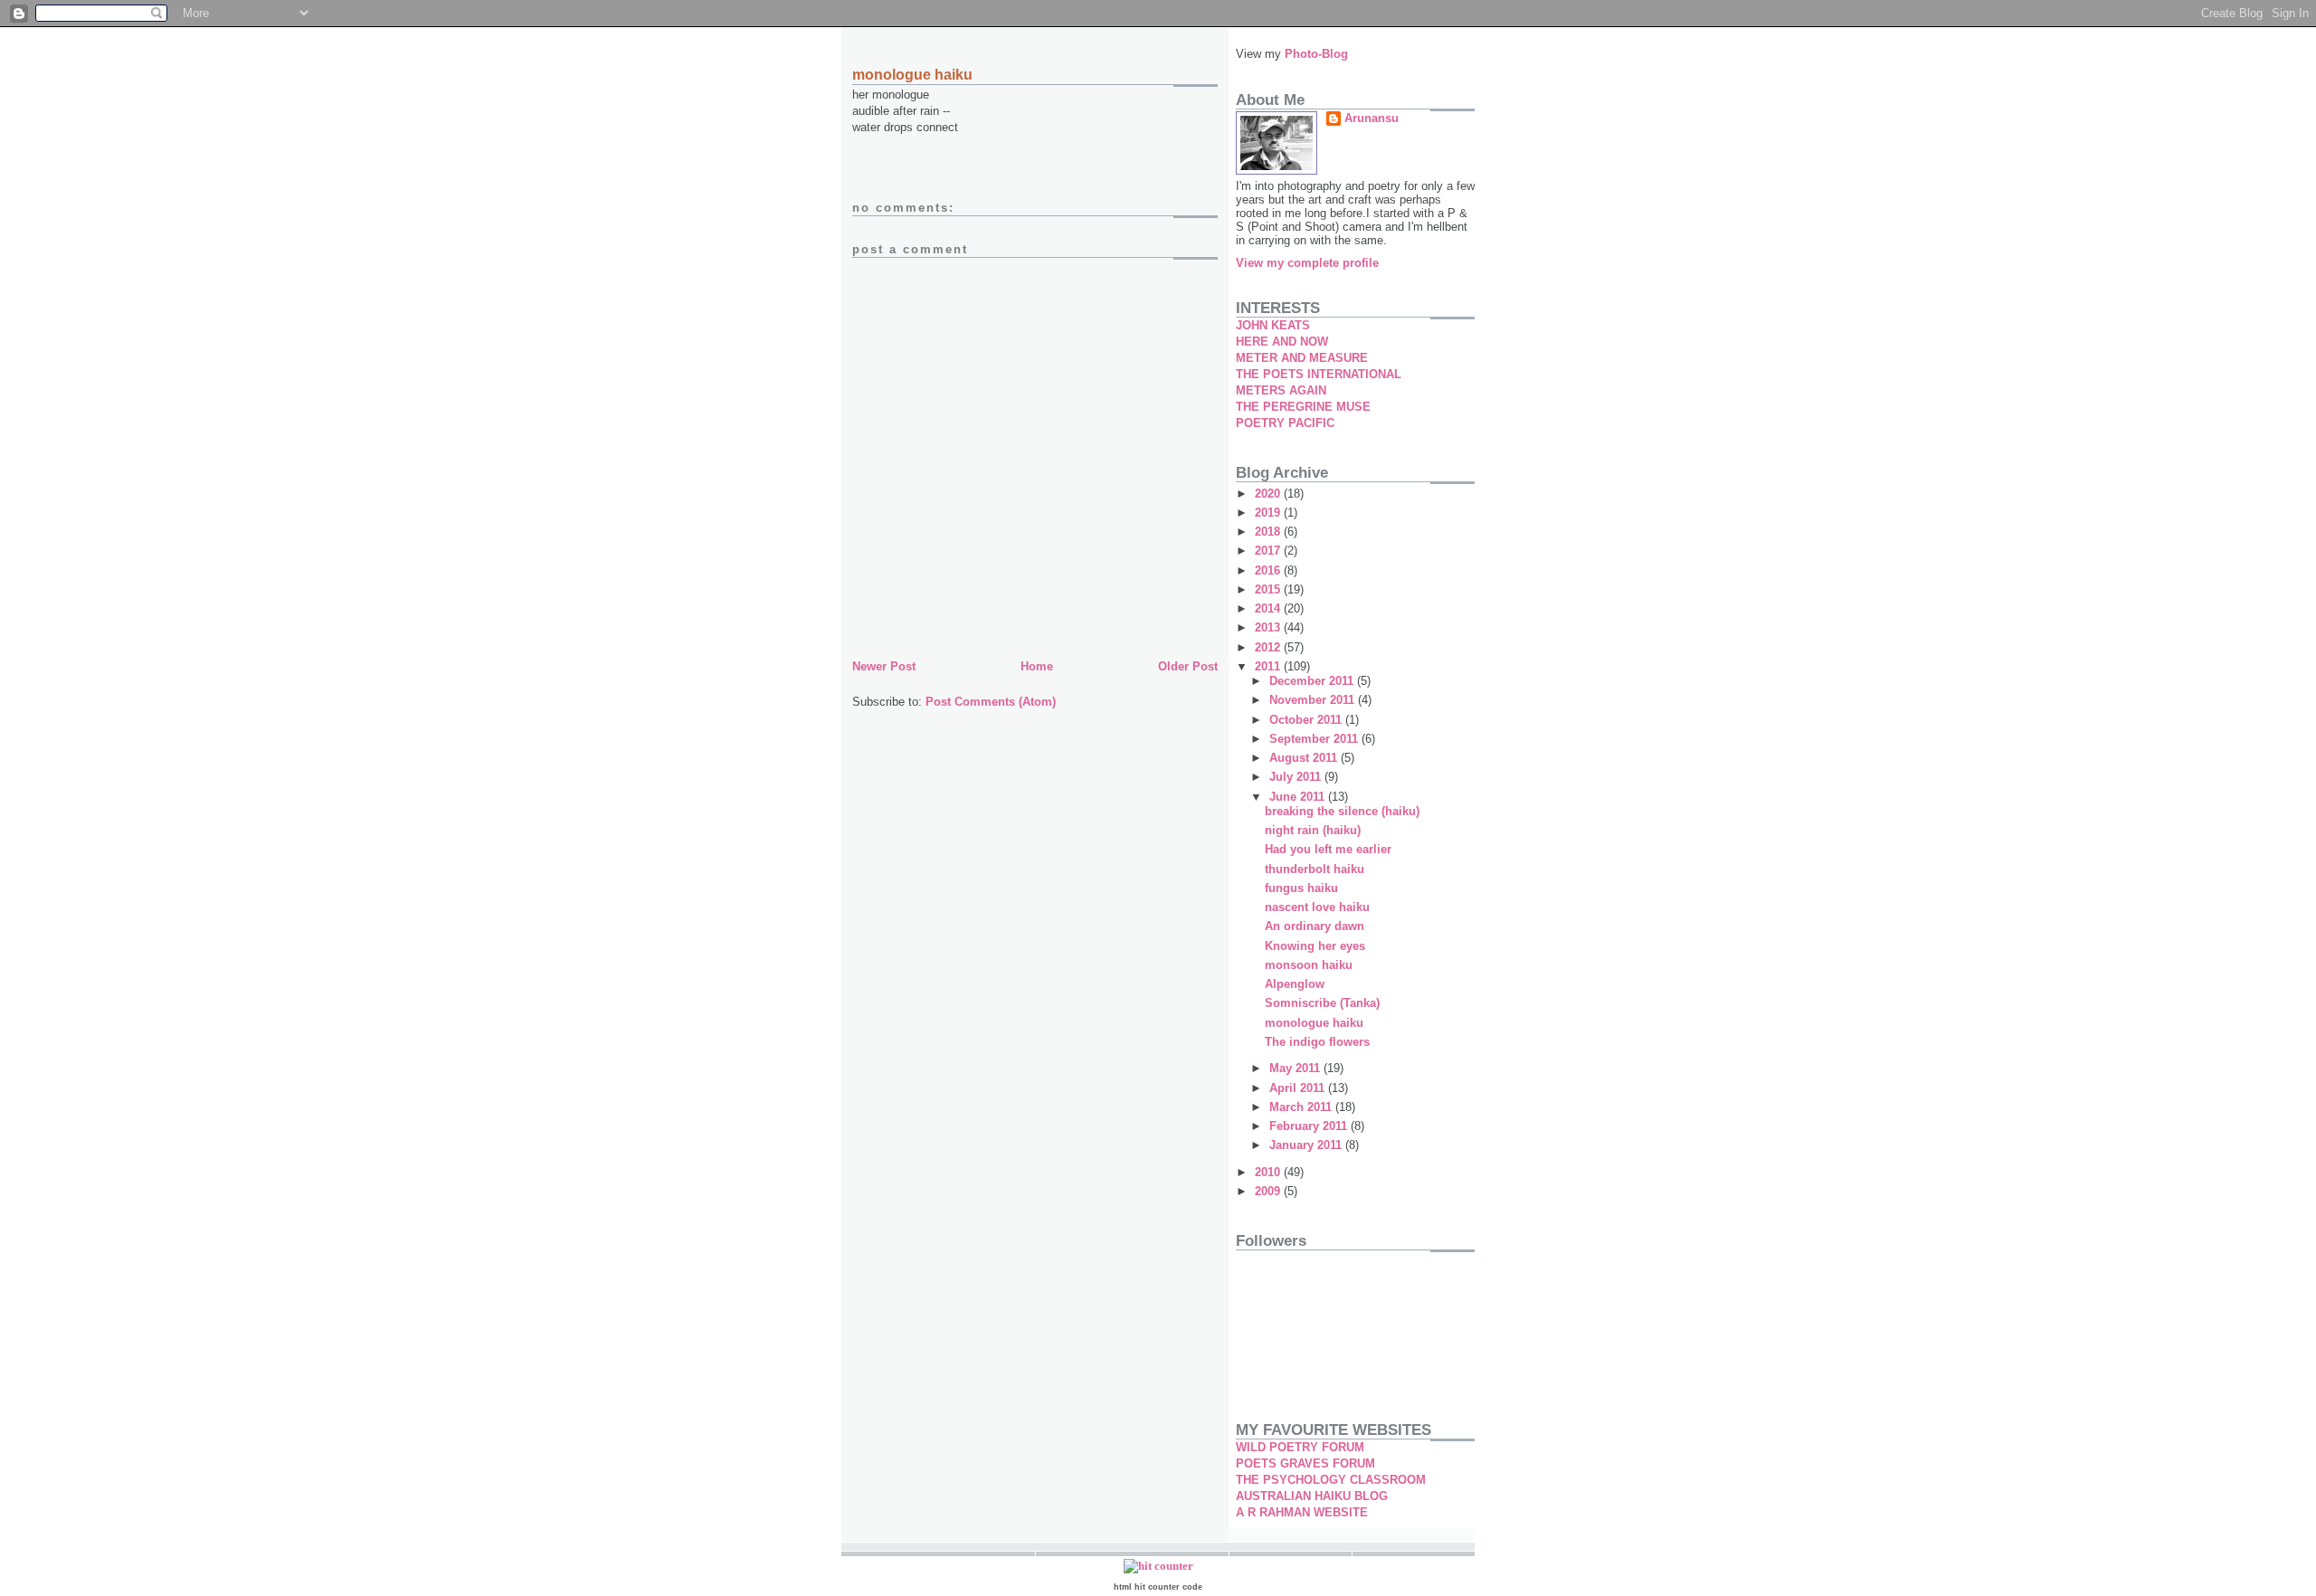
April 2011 (1299, 1088)
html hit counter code (1158, 1587)
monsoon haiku (1309, 965)
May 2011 (1296, 1068)
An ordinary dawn (1315, 926)
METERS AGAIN (1281, 390)
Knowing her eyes (1315, 946)
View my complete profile (1307, 263)
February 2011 (1310, 1126)
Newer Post (884, 666)
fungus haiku (1301, 888)
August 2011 (1305, 758)
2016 (1269, 570)
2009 (1269, 1191)
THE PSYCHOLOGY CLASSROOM (1331, 1480)
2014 (1269, 608)
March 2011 (1302, 1107)
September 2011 (1315, 739)
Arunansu (1372, 118)
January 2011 (1307, 1145)
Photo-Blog (1316, 54)
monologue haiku (1314, 1023)
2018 (1269, 532)
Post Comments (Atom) (991, 702)
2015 (1269, 589)
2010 (1269, 1172)
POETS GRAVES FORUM (1305, 1463)
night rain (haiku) (1313, 830)
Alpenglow (1295, 984)
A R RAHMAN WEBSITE (1302, 1512)
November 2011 (1314, 700)
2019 (1269, 513)
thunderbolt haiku (1315, 869)
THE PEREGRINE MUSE (1303, 407)
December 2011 (1313, 681)
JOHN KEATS (1273, 325)
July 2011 (1297, 777)
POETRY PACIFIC (1285, 423)
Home (1037, 666)
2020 (1269, 494)
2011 (1269, 666)
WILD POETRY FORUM (1300, 1447)
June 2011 (1299, 797)
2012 (1269, 647)
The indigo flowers (1317, 1042)
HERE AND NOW (1282, 342)
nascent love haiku (1317, 907)
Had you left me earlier (1328, 849)
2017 (1269, 551)
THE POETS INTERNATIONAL (1319, 374)
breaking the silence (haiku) (1342, 811)
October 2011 (1307, 720)
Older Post (1188, 666)
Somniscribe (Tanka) (1322, 1003)
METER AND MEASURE (1302, 358)
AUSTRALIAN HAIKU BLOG (1312, 1496)
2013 (1269, 627)
